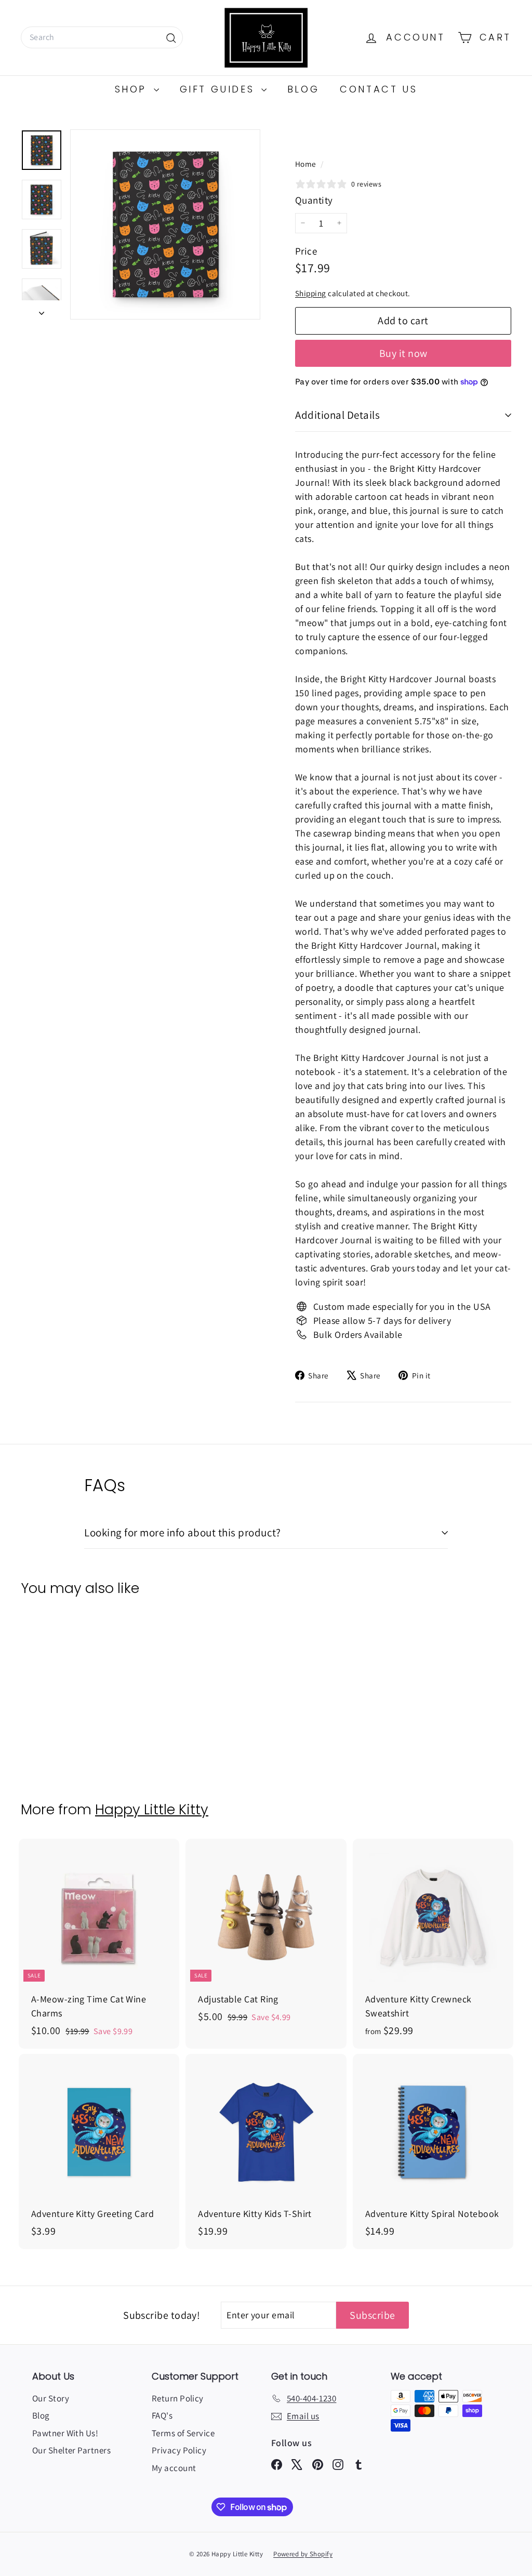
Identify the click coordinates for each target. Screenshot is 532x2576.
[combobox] (102, 37)
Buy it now (403, 353)
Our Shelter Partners (71, 2450)
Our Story (51, 2398)
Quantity (314, 200)
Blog (303, 89)
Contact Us (378, 89)
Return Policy (178, 2398)
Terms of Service (183, 2433)
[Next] (42, 310)
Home (307, 164)
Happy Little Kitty (152, 1809)
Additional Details (337, 415)
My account (174, 2468)
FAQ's (162, 2415)
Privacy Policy (179, 2450)
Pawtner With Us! (65, 2433)
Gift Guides (219, 89)
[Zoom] (165, 224)
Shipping (311, 293)
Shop (133, 89)
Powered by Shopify (303, 2554)
